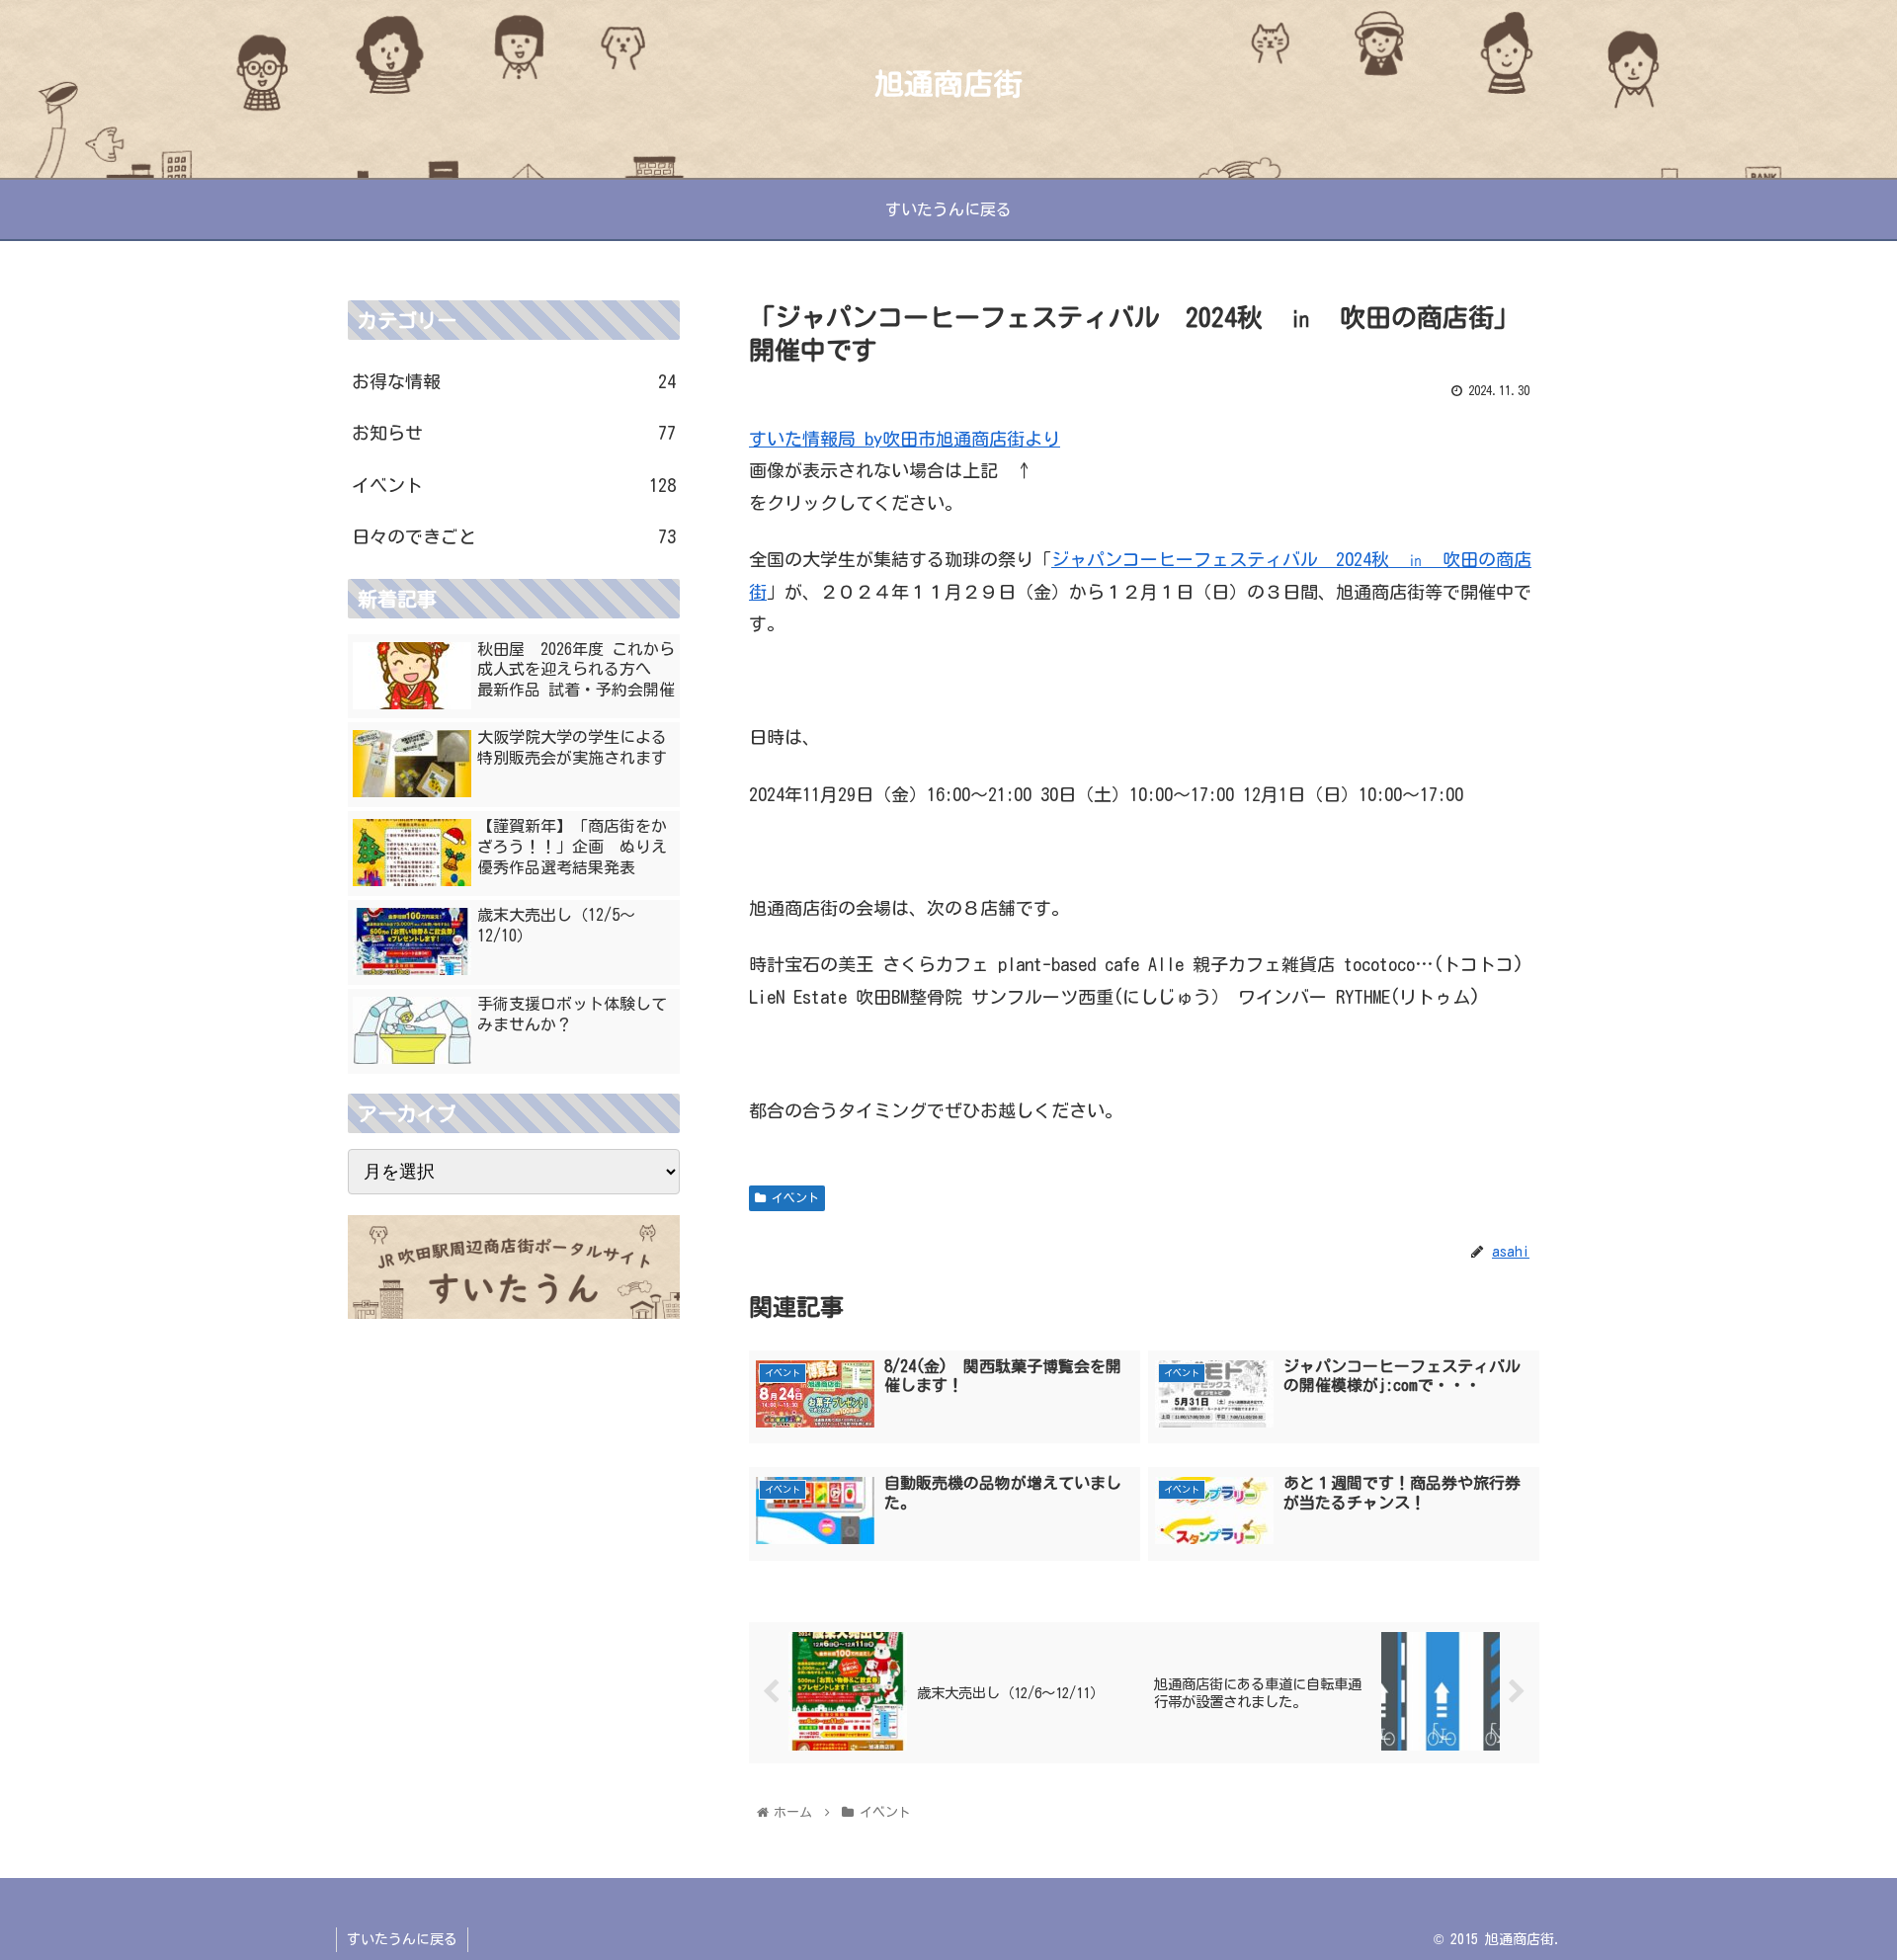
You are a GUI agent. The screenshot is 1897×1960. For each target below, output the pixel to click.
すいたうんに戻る (402, 1939)
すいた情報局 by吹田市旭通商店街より (905, 439)
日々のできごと (514, 536)
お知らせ (514, 433)
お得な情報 (514, 381)
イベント (792, 1197)
